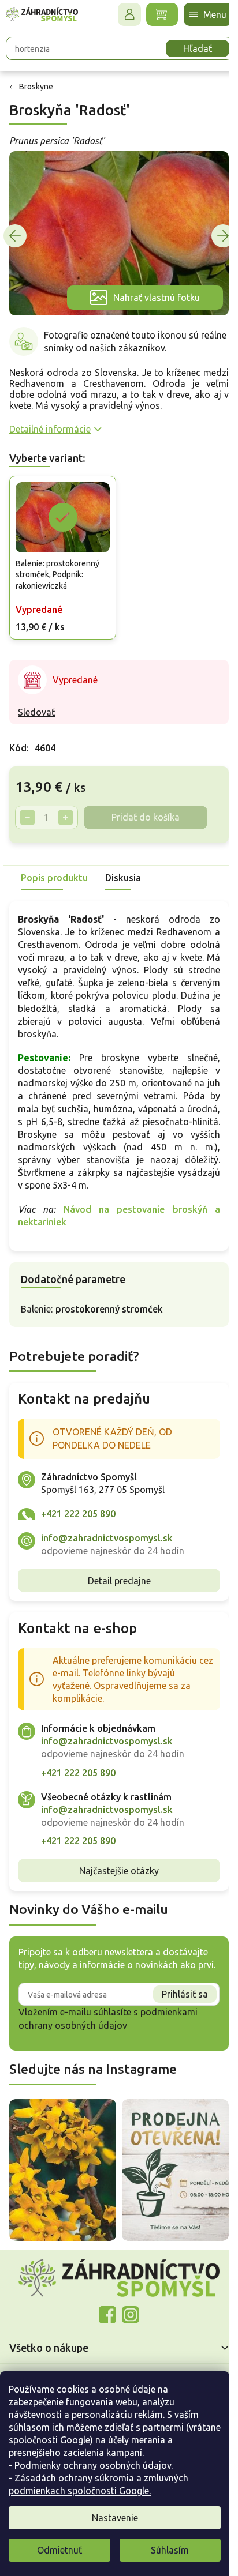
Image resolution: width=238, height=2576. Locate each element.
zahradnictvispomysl (127, 2311)
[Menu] (199, 14)
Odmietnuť (59, 2550)
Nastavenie (115, 2518)
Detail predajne (115, 1571)
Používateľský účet (121, 14)
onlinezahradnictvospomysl (103, 2311)
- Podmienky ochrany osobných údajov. (91, 2465)
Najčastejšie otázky (115, 1861)
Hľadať (189, 48)
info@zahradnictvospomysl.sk (107, 1528)
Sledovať (36, 702)
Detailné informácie (50, 422)
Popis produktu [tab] (54, 868)
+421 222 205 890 (78, 1504)
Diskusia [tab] (123, 868)
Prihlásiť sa (176, 1997)
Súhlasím (170, 2550)
